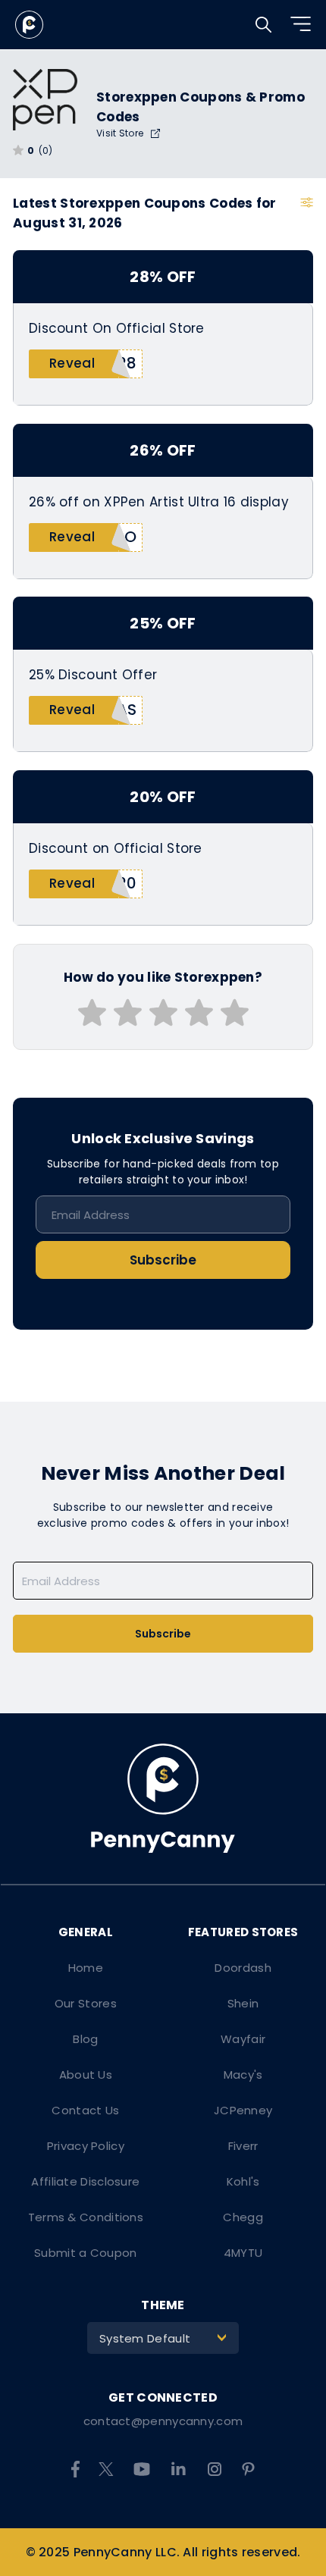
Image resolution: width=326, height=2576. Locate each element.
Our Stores (86, 2003)
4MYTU (243, 2253)
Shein (243, 2003)
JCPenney (243, 2110)
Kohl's (243, 2181)
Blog (85, 2039)
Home (86, 1968)
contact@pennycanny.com (163, 2421)
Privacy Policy (86, 2146)
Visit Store (121, 133)
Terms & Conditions (86, 2217)
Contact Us (85, 2110)
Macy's (243, 2075)
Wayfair (243, 2039)
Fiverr (243, 2146)
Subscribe (163, 1260)
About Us (86, 2075)
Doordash (243, 1968)
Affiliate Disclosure (85, 2181)
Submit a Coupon (86, 2253)
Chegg (243, 2217)
